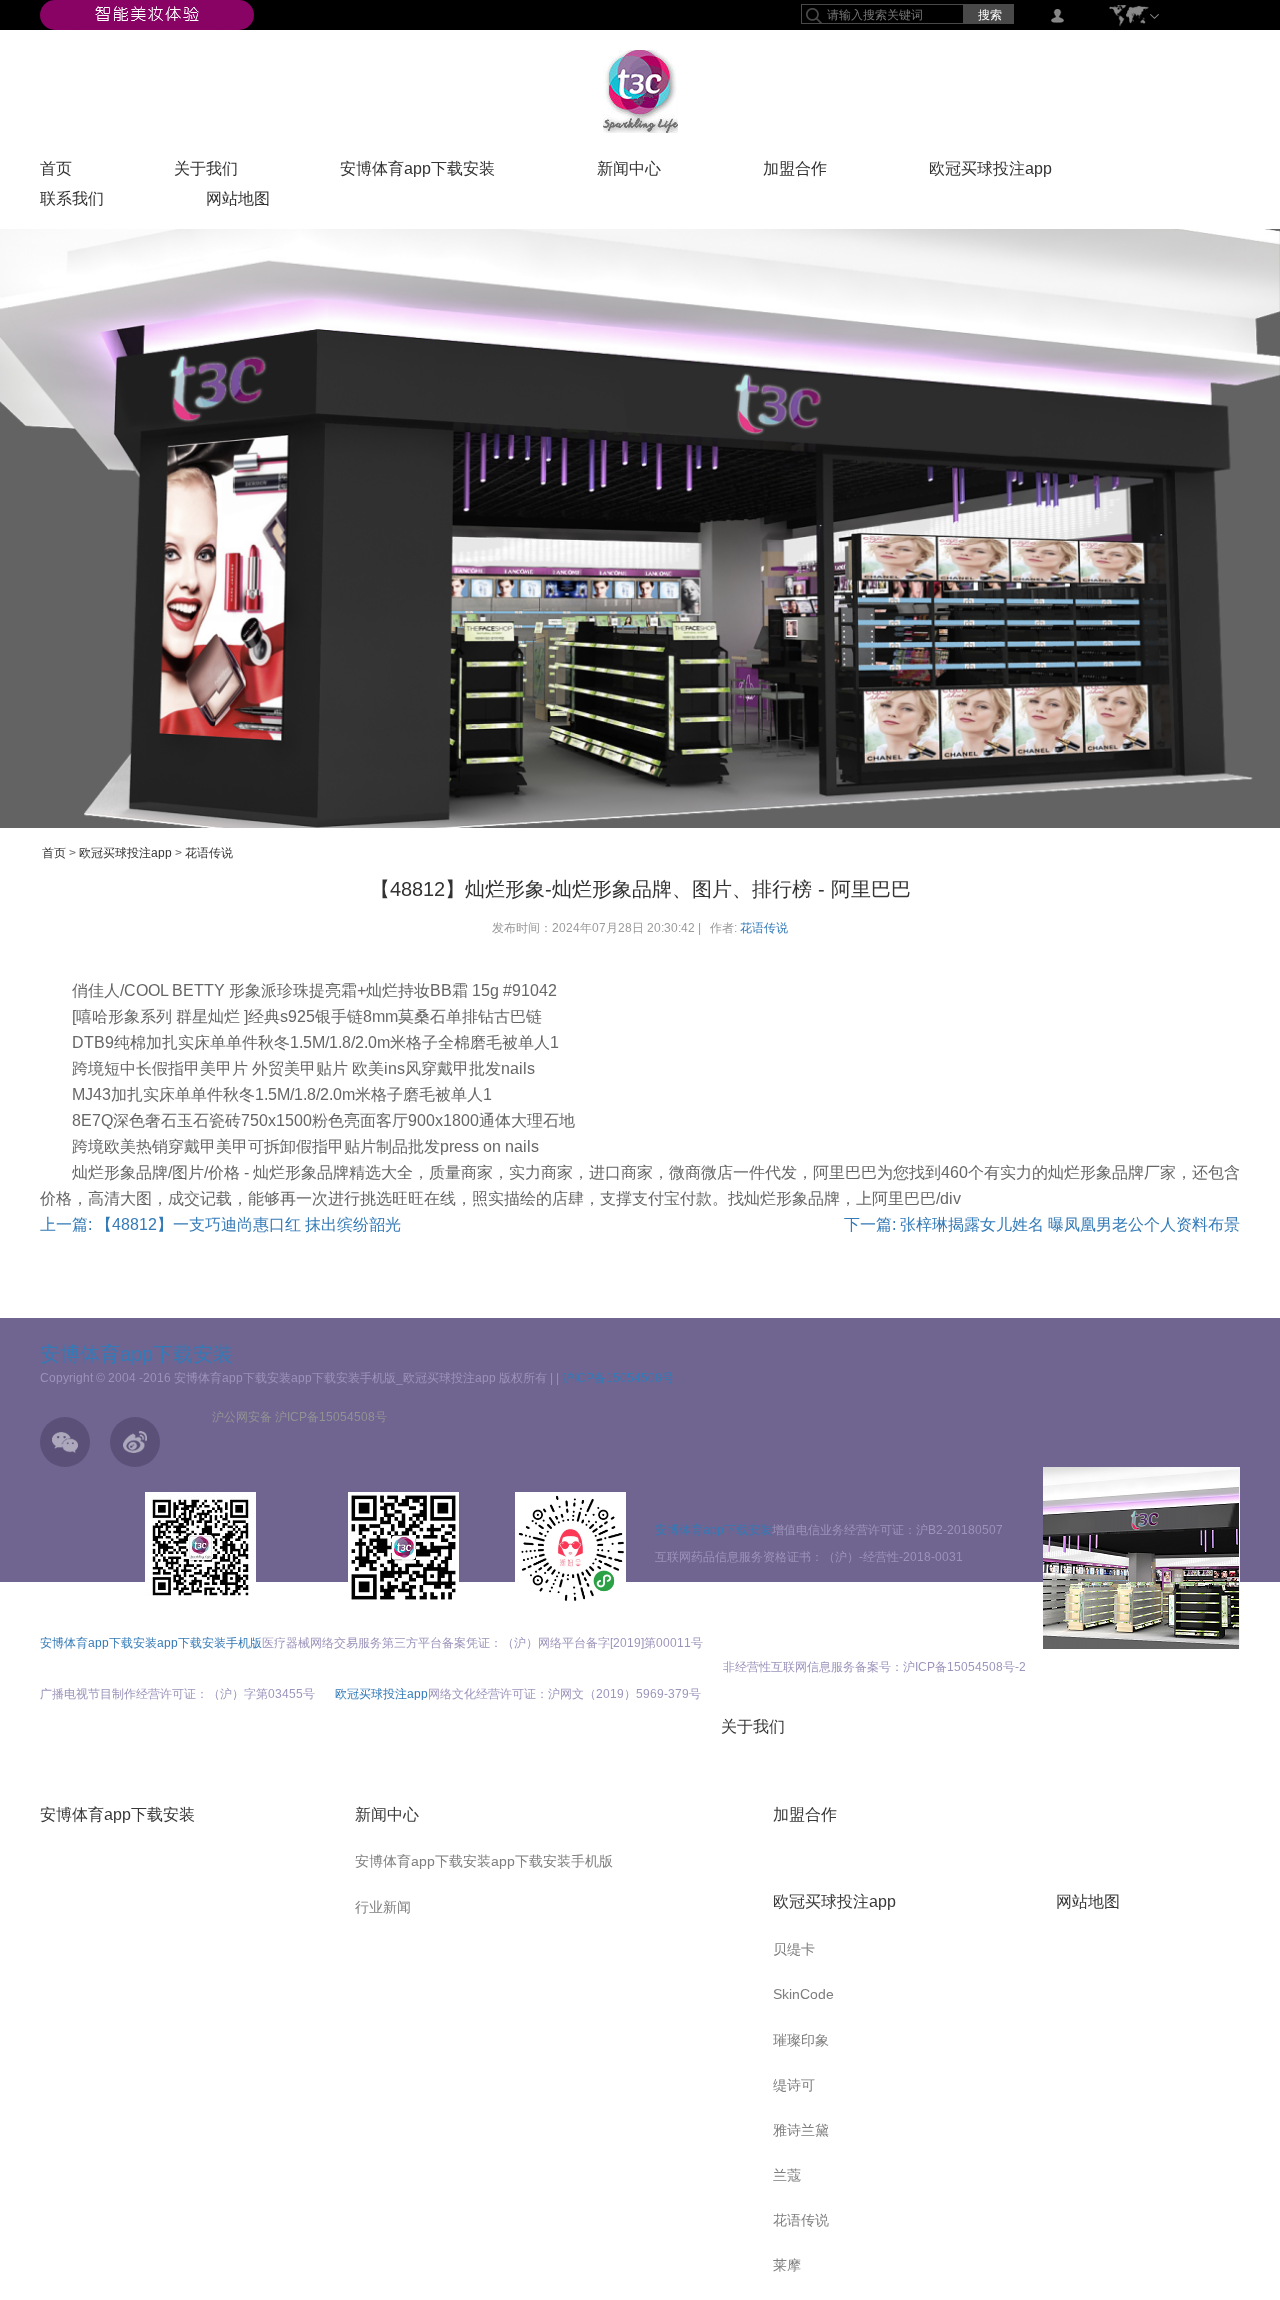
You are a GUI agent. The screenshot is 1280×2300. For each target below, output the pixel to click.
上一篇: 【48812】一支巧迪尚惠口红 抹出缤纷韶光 (220, 1224)
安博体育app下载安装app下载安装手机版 (151, 1643)
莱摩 (787, 2265)
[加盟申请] (1141, 1558)
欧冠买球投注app (990, 173)
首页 (56, 173)
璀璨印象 (801, 2040)
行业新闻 (383, 1907)
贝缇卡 (794, 1949)
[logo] (640, 91)
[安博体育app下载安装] (147, 14)
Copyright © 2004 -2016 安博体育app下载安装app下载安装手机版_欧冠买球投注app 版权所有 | (298, 1378)
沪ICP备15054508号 (618, 1378)
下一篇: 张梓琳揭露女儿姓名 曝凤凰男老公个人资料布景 (1042, 1224)
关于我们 (206, 173)
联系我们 (72, 203)
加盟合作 (795, 173)
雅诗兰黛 (801, 2130)
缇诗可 (794, 2085)
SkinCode (803, 1994)
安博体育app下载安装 (417, 173)
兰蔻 (787, 2175)
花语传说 (209, 853)
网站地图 (238, 203)
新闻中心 (629, 173)
